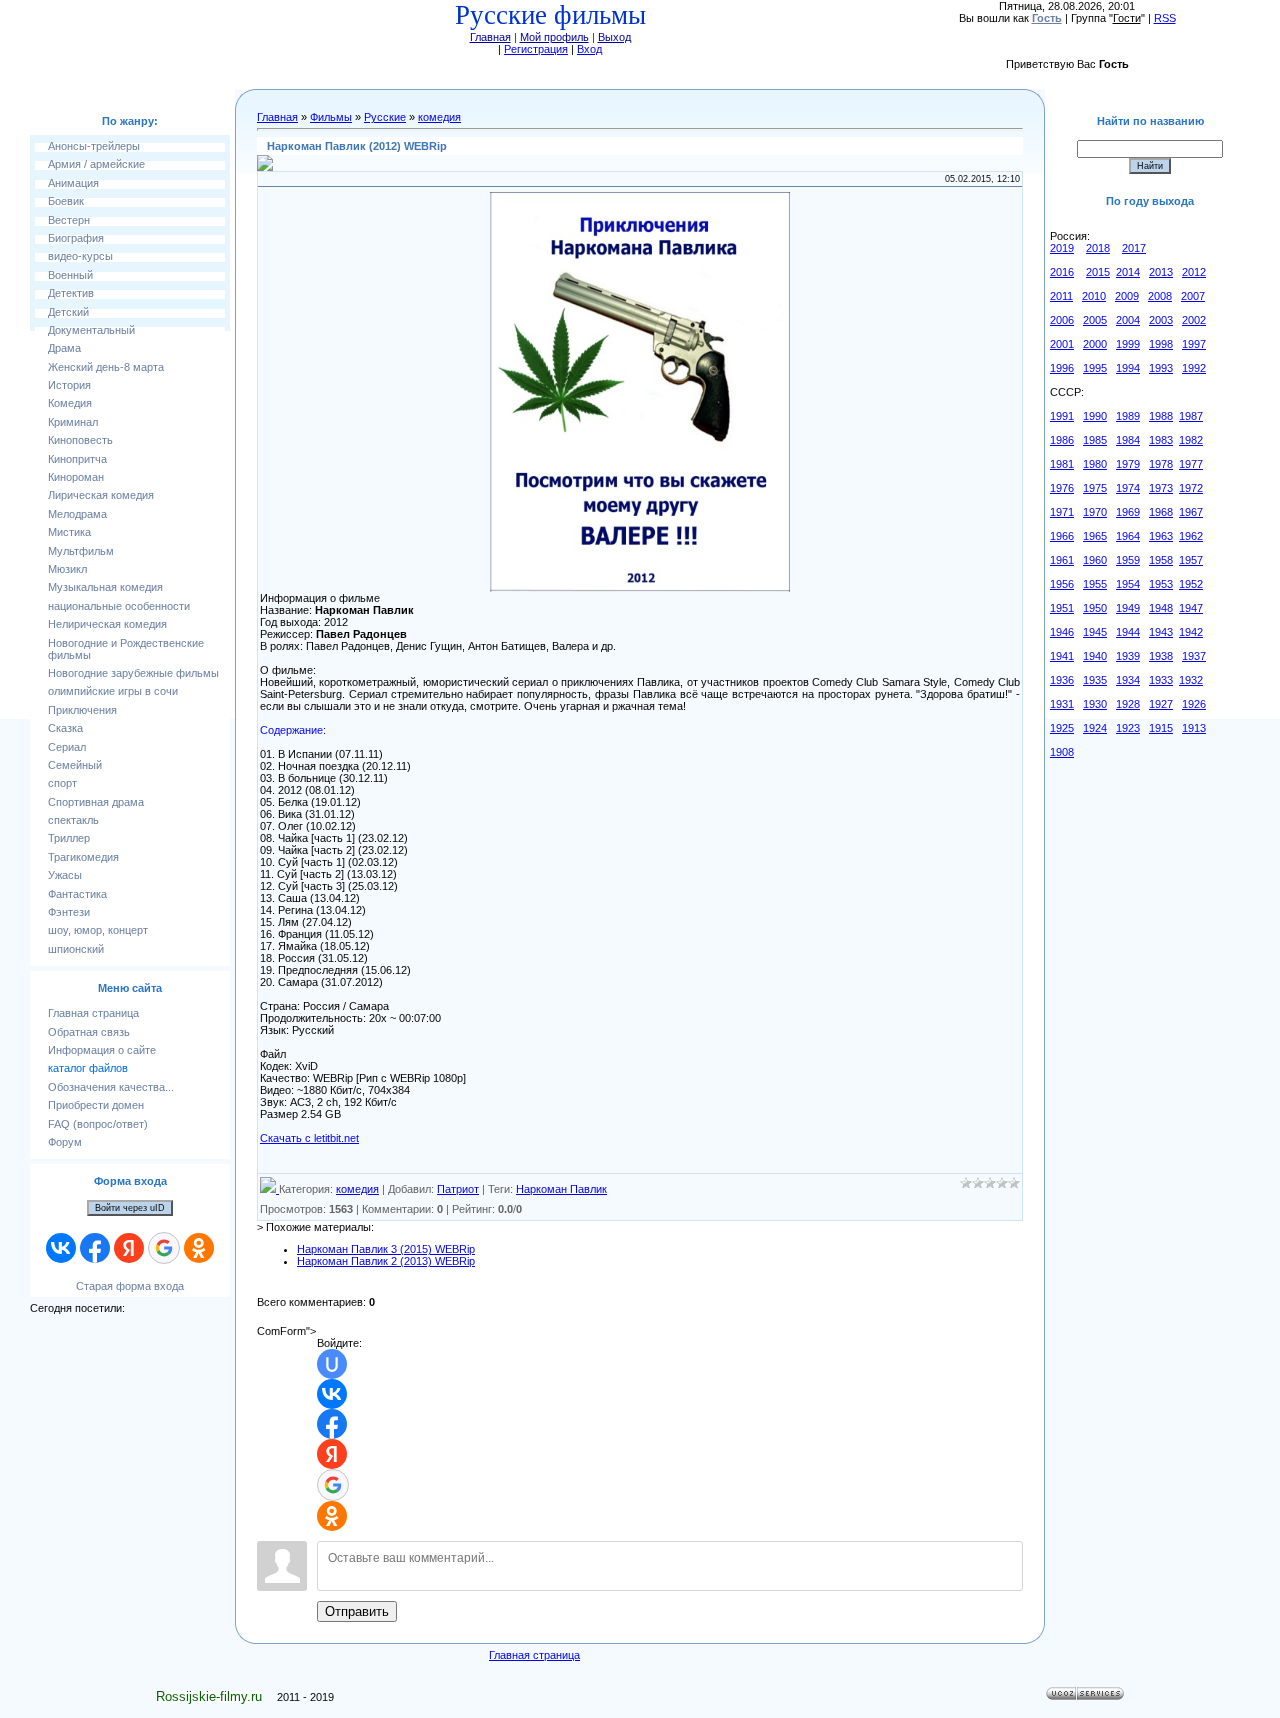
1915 (1161, 728)
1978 (1161, 464)
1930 (1095, 704)
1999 (1128, 344)
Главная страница (534, 1655)
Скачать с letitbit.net (309, 1138)
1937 (1194, 656)
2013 (1161, 272)
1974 (1128, 488)
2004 (1128, 320)
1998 (1161, 344)
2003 (1161, 320)
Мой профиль (554, 37)
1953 (1161, 584)
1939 (1128, 656)
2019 (1062, 248)
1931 (1062, 704)
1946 (1062, 632)
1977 (1191, 464)
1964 (1128, 536)
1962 (1191, 536)
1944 (1128, 632)
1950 (1095, 608)
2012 (1194, 272)
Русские (385, 117)
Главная (490, 37)
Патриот (458, 1189)
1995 (1095, 368)
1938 (1161, 656)
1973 (1161, 488)
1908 (1062, 752)
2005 (1095, 320)
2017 (1134, 248)
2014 (1128, 272)
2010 (1094, 296)
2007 (1193, 296)
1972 (1191, 488)
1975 (1095, 488)
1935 (1095, 680)
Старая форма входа (130, 1286)
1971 (1062, 512)
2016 (1062, 272)
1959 (1128, 560)
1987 (1191, 416)
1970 (1095, 512)
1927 (1161, 704)
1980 (1095, 464)
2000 (1095, 344)
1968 (1161, 512)
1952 (1191, 584)
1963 (1161, 536)
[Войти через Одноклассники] (199, 1248)
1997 (1194, 344)
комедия (439, 117)
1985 (1095, 440)
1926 (1194, 704)
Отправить (357, 1611)
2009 (1127, 296)
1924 (1095, 728)
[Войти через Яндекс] (129, 1248)
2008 (1160, 296)
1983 (1161, 440)
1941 (1062, 656)
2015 (1098, 272)
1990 (1095, 416)
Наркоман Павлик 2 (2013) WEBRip (386, 1261)
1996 (1062, 368)
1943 (1161, 632)
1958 (1161, 560)
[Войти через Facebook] (95, 1248)
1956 (1062, 584)
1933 (1161, 680)
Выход (614, 37)
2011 (1061, 296)
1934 (1128, 680)
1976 (1062, 488)
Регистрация (536, 49)
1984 (1128, 440)
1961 (1062, 560)
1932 (1191, 680)
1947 (1191, 608)
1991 (1062, 416)
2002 (1194, 320)
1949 (1128, 608)
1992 (1194, 368)
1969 (1128, 512)
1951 (1062, 608)
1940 (1095, 656)
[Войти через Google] (164, 1248)
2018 (1098, 248)
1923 (1128, 728)
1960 (1095, 560)
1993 (1161, 368)
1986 (1062, 440)
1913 (1194, 728)
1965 (1095, 536)
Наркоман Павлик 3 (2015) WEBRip (386, 1249)
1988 (1161, 416)
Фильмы (331, 117)
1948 (1161, 608)
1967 (1191, 512)
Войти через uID (130, 1208)
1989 (1128, 416)
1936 (1062, 680)
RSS (1165, 18)
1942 (1191, 632)
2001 (1062, 344)
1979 (1128, 464)
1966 (1062, 536)
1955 (1095, 584)
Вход (589, 49)
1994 (1128, 368)
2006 (1062, 320)
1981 (1062, 464)
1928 (1128, 704)
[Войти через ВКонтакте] (61, 1248)
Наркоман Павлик (561, 1189)
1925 (1062, 728)
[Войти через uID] (332, 1364)
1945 (1095, 632)
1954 (1128, 584)
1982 (1191, 440)
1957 (1191, 560)
